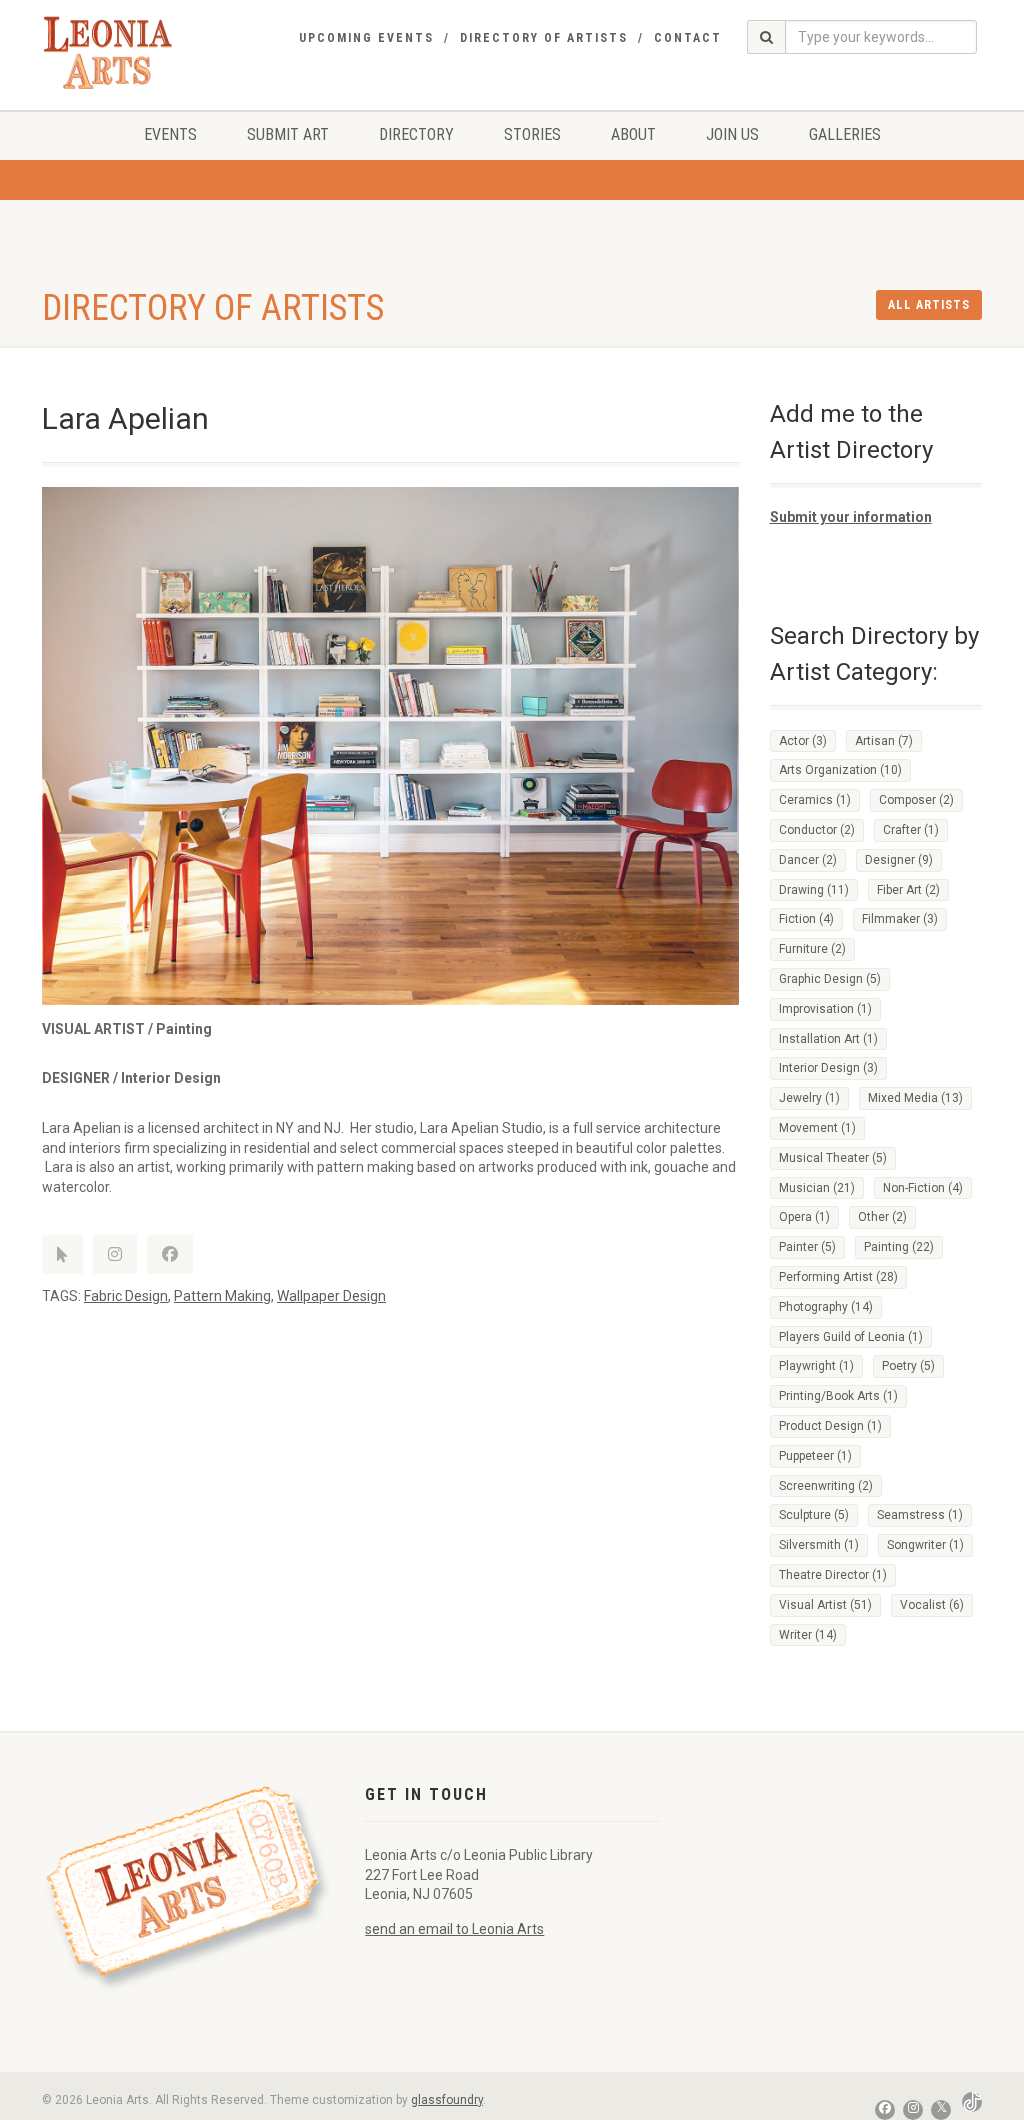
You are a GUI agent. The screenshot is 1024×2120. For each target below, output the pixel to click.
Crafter (911, 830)
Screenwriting (826, 1486)
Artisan (884, 741)
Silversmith (819, 1545)
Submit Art (288, 134)
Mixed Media (915, 1098)
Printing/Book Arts (838, 1396)
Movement (817, 1128)
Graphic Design (830, 979)
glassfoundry (447, 2100)
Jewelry (809, 1098)
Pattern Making (222, 1296)
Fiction (806, 919)
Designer (899, 860)
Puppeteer (815, 1456)
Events (170, 134)
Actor (803, 741)
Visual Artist (825, 1605)
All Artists (929, 305)
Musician (817, 1188)
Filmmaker (900, 919)
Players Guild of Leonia (851, 1337)
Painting (899, 1247)
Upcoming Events (366, 38)
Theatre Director (833, 1575)
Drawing (814, 890)
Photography (826, 1307)
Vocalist (932, 1605)
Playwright (816, 1366)
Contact (688, 38)
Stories (532, 134)
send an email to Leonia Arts (454, 1929)
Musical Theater (833, 1158)
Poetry (908, 1366)
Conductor (817, 830)
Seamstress (920, 1515)
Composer (916, 800)
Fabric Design (126, 1296)
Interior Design (828, 1068)
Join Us (732, 134)
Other (882, 1217)
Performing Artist (838, 1277)
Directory (416, 134)
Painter (807, 1247)
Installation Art (828, 1039)
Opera (804, 1217)
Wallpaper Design (331, 1296)
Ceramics (815, 800)
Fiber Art (908, 890)
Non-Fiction (923, 1188)
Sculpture (814, 1515)
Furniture (812, 949)
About (633, 134)
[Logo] (108, 52)
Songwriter (925, 1545)
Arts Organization (840, 770)
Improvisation (825, 1009)
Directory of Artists (544, 38)
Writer (808, 1635)
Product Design (830, 1426)
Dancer (808, 860)
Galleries (845, 134)
